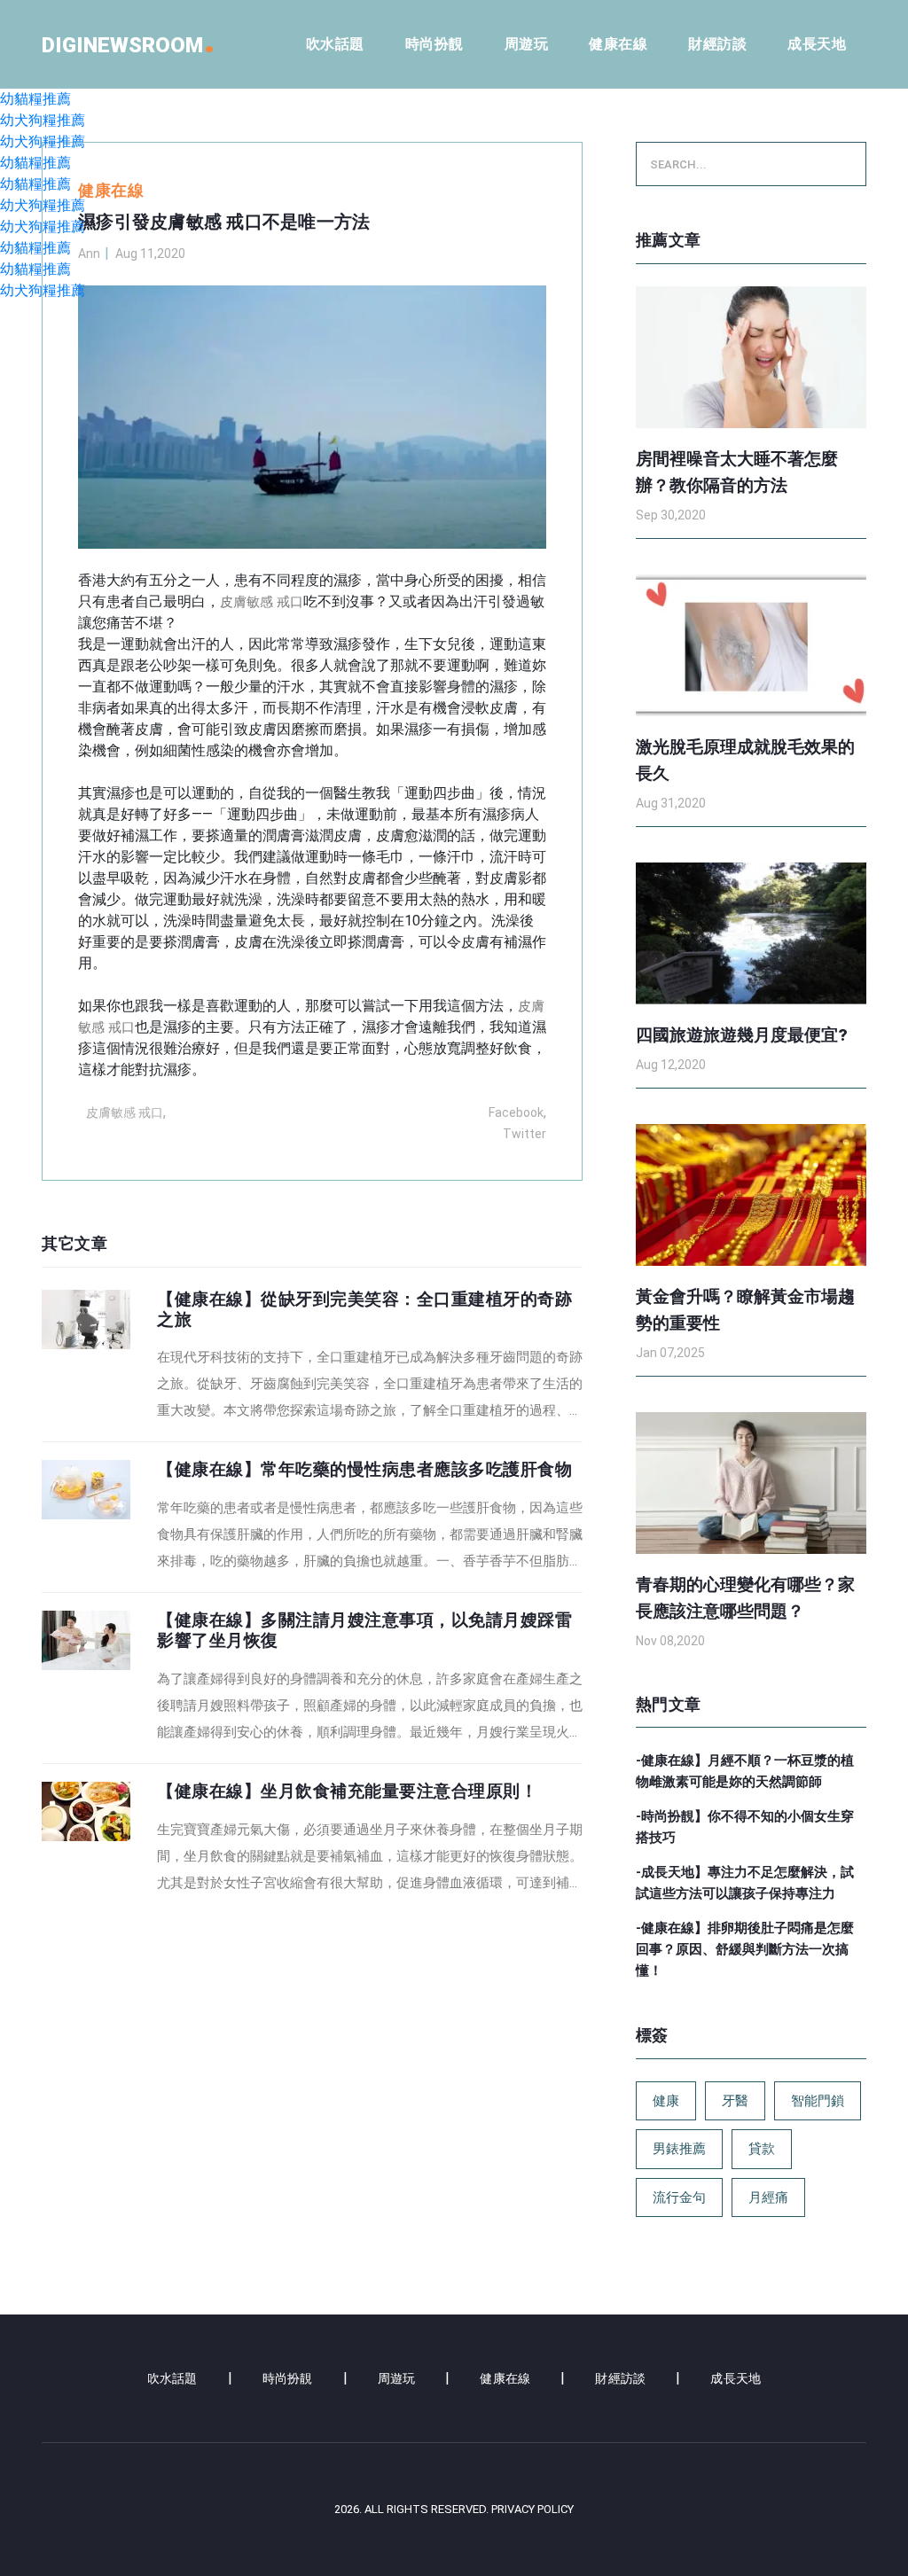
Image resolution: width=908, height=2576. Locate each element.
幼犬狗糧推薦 (43, 120)
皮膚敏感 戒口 (262, 602)
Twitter (524, 1134)
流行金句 (679, 2197)
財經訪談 (717, 44)
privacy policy (532, 2509)
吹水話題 (335, 44)
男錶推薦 (679, 2149)
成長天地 (817, 44)
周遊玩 (527, 44)
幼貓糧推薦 (35, 99)
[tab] (312, 1357)
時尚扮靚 (434, 44)
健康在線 (618, 44)
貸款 (762, 2149)
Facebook (516, 1112)
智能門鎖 (818, 2101)
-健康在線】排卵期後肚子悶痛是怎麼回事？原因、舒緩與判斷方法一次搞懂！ (745, 1949)
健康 (666, 2101)
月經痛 (768, 2197)
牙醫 (735, 2101)
